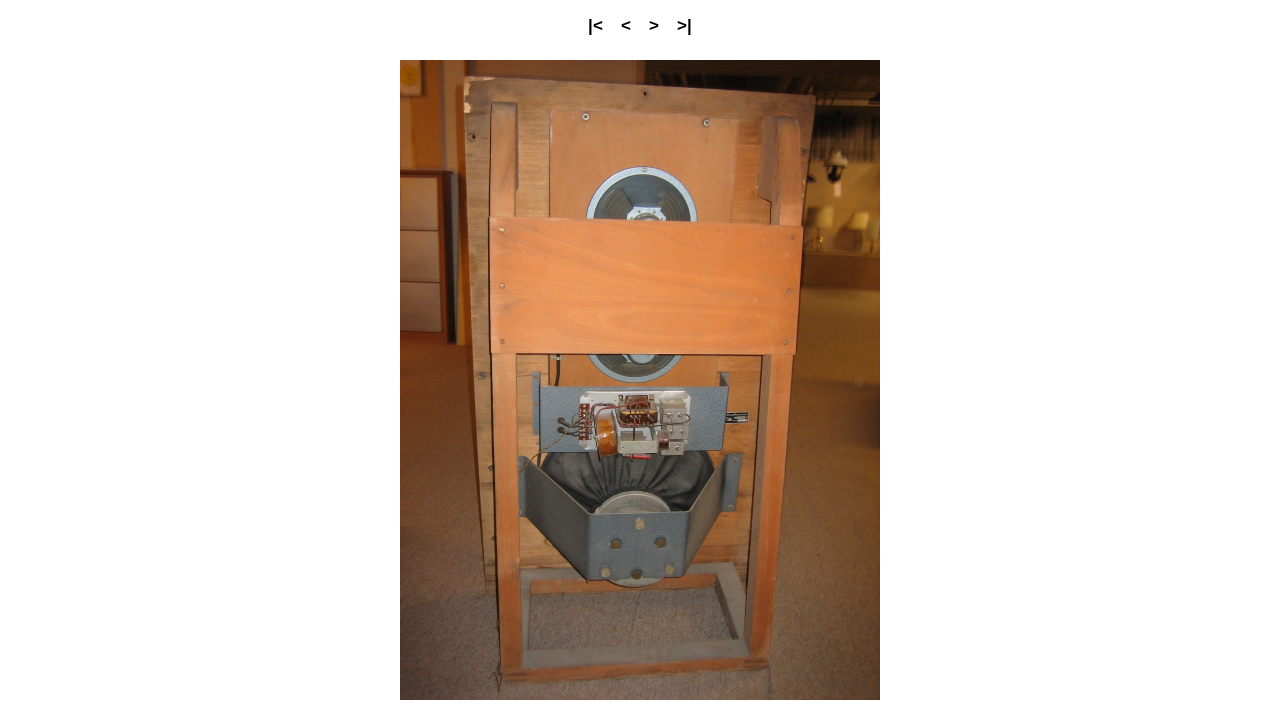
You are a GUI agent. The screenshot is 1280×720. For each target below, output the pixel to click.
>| (684, 25)
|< (595, 25)
